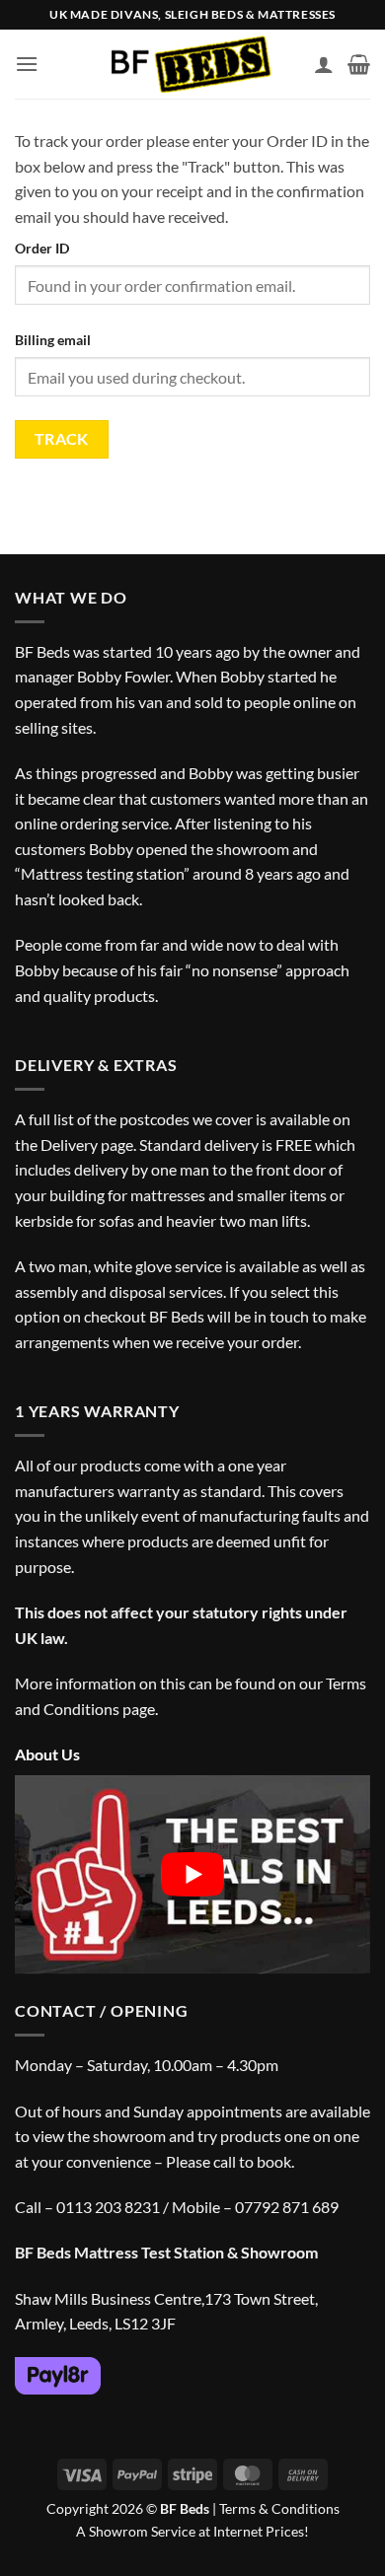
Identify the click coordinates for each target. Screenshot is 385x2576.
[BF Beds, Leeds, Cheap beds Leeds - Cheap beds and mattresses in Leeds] (193, 65)
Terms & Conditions (279, 2508)
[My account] (324, 64)
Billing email (53, 340)
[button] (27, 64)
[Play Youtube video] (192, 1875)
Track (62, 439)
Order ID (42, 248)
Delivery (69, 1145)
